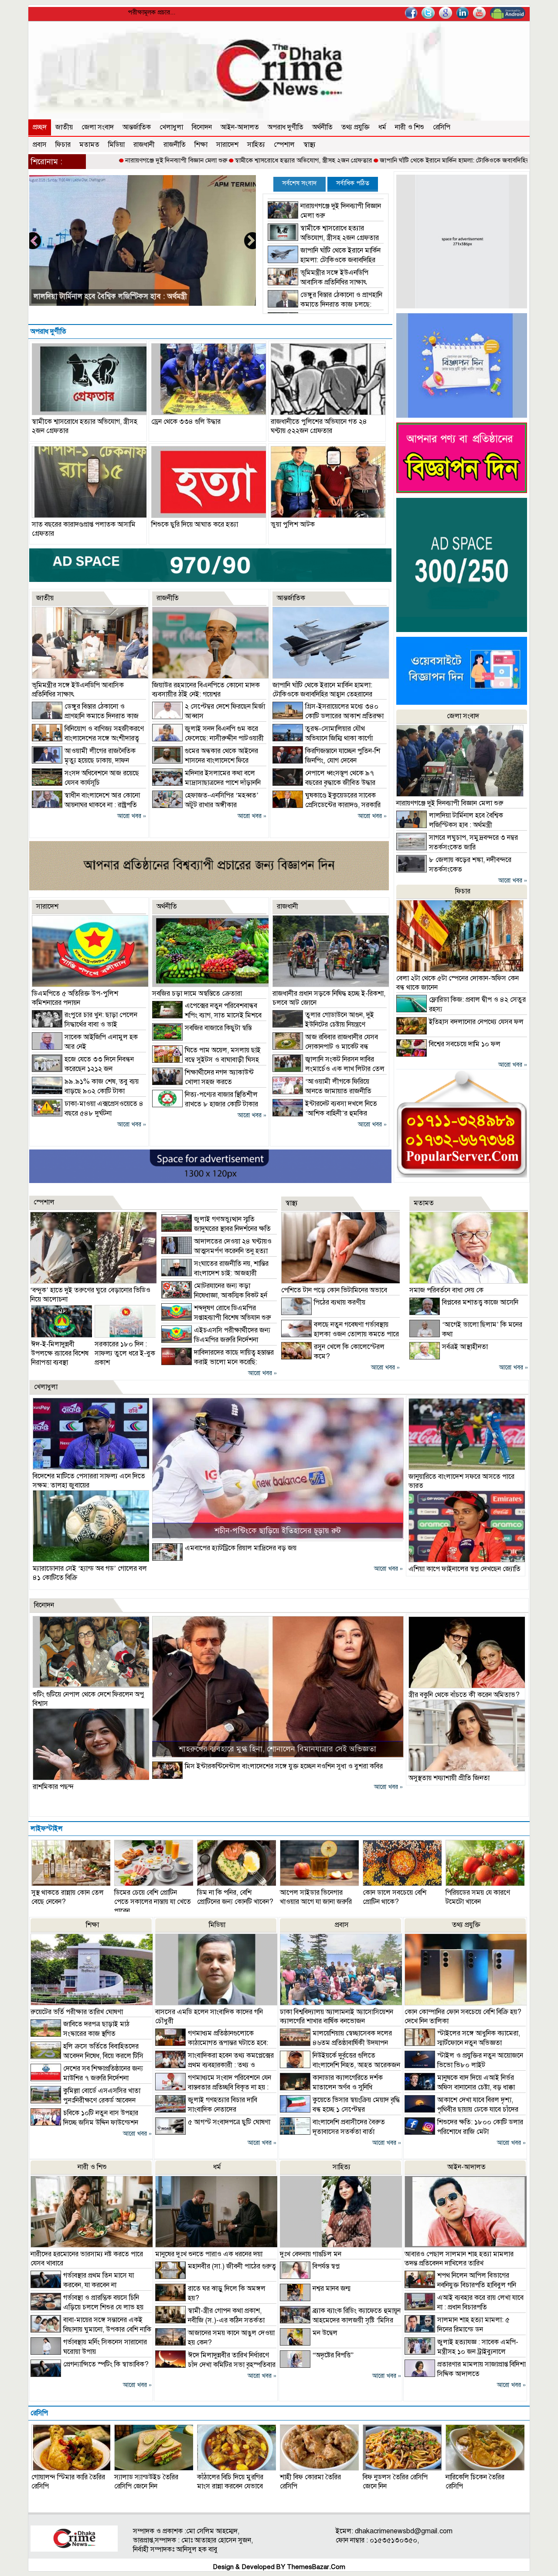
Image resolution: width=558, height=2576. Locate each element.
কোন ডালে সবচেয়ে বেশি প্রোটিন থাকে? (395, 1897)
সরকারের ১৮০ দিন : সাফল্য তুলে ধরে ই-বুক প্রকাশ (125, 1353)
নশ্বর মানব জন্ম (332, 2289)
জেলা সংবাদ (98, 127)
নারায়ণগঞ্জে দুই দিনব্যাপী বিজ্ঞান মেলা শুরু (91, 160)
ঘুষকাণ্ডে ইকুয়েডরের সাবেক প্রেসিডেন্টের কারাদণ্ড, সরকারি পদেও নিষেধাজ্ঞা (327, 805)
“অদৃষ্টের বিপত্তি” (333, 2355)
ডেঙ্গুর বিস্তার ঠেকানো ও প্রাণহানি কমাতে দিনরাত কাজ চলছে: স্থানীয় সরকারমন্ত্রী (325, 304)
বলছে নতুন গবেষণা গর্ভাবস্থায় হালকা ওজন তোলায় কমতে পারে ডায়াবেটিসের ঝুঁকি (340, 1334)
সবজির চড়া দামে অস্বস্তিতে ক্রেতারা (197, 994)
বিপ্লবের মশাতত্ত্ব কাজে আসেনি (480, 1302)
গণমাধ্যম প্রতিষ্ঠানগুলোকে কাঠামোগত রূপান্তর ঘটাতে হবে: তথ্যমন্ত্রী (212, 2043)
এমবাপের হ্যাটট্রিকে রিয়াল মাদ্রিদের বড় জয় (241, 1548)
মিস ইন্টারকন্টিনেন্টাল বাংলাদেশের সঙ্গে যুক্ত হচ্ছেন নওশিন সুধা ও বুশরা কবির (284, 1766)
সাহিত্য (256, 145)
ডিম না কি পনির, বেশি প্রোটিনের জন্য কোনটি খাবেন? (235, 1897)
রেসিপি (442, 127)
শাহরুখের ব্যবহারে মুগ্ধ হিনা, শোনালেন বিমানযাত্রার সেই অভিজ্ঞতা (277, 1749)
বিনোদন (202, 127)
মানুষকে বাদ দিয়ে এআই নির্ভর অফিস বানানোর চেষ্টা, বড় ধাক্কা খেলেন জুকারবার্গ (460, 2087)
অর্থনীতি (322, 127)
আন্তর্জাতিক (137, 127)
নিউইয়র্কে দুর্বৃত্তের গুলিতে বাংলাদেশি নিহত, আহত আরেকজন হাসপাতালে (340, 2065)
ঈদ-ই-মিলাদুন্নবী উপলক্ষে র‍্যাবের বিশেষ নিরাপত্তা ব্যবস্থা (60, 1353)
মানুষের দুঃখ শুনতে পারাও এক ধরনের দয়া (209, 2254)
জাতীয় (64, 127)
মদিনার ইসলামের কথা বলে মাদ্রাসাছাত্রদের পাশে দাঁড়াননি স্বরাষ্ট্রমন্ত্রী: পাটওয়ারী (206, 783)
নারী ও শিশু (410, 127)
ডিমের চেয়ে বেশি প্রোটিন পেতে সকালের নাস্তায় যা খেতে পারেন (153, 1902)
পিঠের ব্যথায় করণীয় (340, 1302)
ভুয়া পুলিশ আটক (293, 524)
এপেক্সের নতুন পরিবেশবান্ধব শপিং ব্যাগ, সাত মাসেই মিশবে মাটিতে (207, 1015)
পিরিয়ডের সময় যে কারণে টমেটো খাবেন (478, 1897)
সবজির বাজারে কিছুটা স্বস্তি (218, 1028)
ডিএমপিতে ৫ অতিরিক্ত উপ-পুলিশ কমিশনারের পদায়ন (75, 998)
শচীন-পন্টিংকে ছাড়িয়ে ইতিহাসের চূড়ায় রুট (278, 1531)
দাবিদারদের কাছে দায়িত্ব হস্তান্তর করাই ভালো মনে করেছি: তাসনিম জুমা (218, 1362)
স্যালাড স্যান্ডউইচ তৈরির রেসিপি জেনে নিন (146, 2482)
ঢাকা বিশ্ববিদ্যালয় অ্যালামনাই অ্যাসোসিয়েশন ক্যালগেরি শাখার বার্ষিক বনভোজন (337, 2017)
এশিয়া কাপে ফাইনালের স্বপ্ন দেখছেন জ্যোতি (464, 1569)
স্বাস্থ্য (310, 145)
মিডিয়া (116, 145)
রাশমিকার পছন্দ (53, 1787)
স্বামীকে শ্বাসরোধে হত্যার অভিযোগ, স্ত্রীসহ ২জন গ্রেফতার (218, 160)
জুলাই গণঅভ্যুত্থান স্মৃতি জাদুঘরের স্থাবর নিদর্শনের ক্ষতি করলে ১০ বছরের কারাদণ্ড (216, 1229)
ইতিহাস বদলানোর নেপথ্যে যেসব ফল (476, 1022)
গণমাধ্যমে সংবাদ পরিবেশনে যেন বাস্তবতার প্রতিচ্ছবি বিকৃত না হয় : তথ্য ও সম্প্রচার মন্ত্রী (213, 2087)
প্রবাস (40, 145)
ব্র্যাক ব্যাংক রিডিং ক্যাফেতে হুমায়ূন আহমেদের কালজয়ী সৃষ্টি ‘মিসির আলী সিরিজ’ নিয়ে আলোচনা (340, 2320)
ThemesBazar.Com (316, 2567)
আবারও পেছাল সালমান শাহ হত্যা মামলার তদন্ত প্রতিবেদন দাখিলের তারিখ (459, 2259)
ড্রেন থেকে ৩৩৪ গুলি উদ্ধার (186, 422)
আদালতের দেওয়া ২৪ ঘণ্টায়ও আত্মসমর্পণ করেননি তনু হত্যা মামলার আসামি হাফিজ (216, 1251)
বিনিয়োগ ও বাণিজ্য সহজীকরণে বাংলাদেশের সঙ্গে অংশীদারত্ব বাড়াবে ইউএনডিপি (88, 738)
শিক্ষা (201, 145)
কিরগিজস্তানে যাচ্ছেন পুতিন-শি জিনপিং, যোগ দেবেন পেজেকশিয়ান (326, 761)
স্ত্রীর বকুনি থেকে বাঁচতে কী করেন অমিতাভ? (464, 1695)
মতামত (89, 145)
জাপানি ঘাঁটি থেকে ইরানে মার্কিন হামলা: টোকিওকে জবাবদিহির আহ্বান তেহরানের (391, 160)
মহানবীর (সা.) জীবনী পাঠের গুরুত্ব (232, 2266)
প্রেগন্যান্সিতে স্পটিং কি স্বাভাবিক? (106, 2364)
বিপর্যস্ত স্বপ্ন (326, 2266)
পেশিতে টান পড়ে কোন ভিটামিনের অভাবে (334, 1290)
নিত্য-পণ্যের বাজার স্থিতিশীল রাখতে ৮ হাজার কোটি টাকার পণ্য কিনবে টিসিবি (205, 1104)
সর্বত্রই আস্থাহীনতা (465, 1347)
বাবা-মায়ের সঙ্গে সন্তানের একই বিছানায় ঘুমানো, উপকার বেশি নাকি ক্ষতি (91, 2329)
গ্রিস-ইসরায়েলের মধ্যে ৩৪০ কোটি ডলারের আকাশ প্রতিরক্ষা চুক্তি (328, 716)
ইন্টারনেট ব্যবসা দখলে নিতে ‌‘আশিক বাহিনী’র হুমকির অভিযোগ (325, 1113)
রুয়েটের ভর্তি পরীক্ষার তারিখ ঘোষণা (77, 2012)
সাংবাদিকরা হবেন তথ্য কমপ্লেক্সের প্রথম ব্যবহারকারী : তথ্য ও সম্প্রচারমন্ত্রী (214, 2065)
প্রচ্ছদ (40, 127)
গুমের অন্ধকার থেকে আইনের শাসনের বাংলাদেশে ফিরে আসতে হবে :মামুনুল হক (205, 761)
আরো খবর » (132, 816)
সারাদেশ (227, 145)
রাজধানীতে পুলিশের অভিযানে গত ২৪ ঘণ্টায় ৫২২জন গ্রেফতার (319, 426)
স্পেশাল (284, 145)
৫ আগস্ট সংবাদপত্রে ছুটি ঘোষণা (229, 2122)
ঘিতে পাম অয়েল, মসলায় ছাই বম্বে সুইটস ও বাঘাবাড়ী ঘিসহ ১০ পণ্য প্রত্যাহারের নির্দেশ (206, 1060)
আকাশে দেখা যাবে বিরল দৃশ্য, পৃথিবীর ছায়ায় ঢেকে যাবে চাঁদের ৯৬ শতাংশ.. (461, 2109)
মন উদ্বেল (325, 2333)
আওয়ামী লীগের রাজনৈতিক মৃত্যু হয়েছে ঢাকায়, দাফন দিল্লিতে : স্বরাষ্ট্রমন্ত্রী (84, 761)
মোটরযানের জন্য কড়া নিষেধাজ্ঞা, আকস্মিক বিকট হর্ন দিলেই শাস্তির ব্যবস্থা (214, 1295)
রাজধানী (144, 145)
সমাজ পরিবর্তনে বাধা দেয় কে (446, 1290)
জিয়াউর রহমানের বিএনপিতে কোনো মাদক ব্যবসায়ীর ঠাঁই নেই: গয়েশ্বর (206, 690)
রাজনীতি (175, 145)
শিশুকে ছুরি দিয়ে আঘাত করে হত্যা (195, 524)
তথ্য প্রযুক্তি (356, 127)
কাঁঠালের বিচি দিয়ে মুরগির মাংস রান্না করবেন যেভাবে (230, 2482)
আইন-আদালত (240, 127)
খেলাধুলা (171, 127)
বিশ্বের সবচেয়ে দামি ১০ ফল (465, 1044)
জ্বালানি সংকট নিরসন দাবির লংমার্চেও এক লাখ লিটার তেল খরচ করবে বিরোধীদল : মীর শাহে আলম (328, 1069)
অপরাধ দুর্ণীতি (286, 127)
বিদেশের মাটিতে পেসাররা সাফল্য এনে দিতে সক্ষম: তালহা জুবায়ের (89, 1481)
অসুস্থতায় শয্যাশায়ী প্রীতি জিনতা (449, 1778)
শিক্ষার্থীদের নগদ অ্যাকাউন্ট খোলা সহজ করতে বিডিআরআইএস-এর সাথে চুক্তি (203, 1082)
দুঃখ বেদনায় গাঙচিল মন (311, 2254)
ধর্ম (382, 127)
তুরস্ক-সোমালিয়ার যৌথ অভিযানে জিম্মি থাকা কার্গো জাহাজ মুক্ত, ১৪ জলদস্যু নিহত (323, 738)
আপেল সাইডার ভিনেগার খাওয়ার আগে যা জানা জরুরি (316, 1897)
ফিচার (63, 145)
